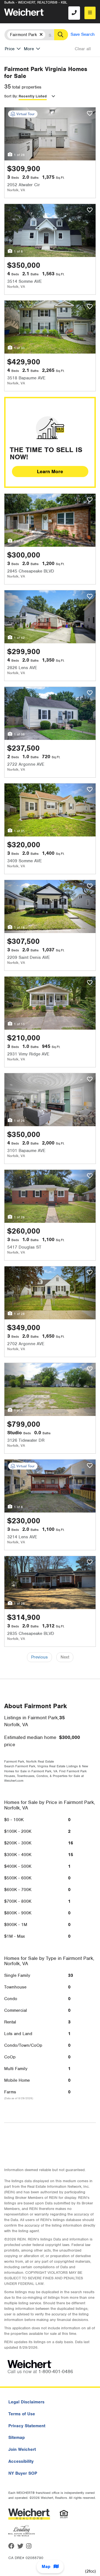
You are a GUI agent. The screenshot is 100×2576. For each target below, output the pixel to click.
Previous (39, 1657)
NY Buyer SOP (23, 2473)
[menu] (90, 13)
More (29, 49)
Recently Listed (33, 96)
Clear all (83, 49)
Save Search (83, 34)
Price (10, 49)
